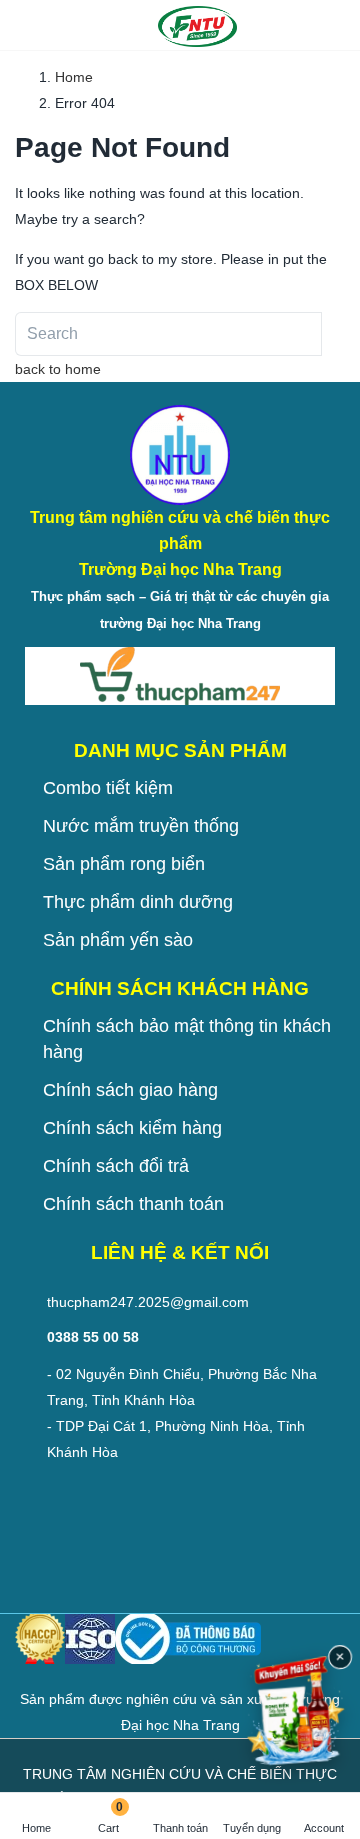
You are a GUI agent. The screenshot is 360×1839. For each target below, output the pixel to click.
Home (36, 1828)
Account (324, 1828)
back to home (58, 369)
